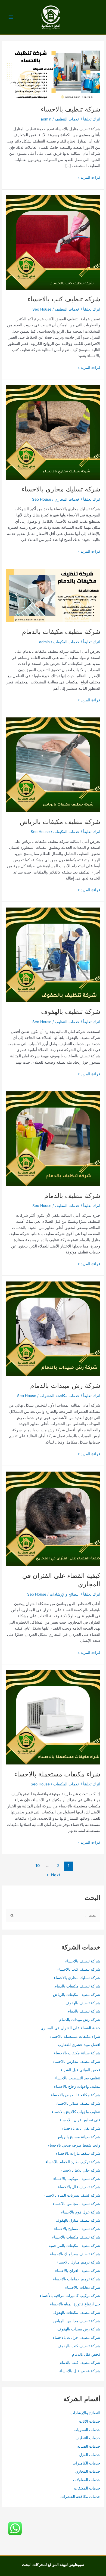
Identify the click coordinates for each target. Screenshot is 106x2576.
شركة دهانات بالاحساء (83, 2287)
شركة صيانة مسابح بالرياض (78, 2137)
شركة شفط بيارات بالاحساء (78, 2153)
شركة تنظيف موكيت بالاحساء (77, 2179)
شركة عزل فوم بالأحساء (81, 2212)
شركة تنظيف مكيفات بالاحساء (76, 2237)
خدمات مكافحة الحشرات (60, 1396)
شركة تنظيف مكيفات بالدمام (61, 632)
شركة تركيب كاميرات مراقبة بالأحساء (70, 2296)
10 (38, 1866)
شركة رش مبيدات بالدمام (65, 1385)
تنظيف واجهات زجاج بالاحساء (77, 2086)
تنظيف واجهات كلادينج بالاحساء (76, 2112)
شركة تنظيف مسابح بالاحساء (77, 2229)
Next (53, 1875)
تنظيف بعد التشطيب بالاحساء (77, 2078)
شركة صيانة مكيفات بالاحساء (77, 2053)
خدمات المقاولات (87, 2480)
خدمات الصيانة (89, 2446)
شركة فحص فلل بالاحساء (80, 2371)
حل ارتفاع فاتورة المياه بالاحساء (75, 2304)
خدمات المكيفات (66, 642)
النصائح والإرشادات (65, 1594)
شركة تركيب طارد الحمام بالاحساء (73, 2162)
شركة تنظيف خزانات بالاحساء (77, 2337)
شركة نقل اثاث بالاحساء (81, 2128)
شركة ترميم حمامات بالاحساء (77, 2279)
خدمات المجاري (67, 499)
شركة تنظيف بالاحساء (71, 109)
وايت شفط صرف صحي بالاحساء (74, 2145)
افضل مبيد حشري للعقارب (79, 2045)
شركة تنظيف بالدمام (72, 1196)
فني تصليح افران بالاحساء (80, 2120)
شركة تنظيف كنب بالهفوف (79, 2346)
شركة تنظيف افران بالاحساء (78, 2271)
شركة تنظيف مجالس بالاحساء (76, 2204)
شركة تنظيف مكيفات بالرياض (60, 822)
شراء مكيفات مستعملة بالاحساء (57, 1774)
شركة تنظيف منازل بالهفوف (78, 2220)
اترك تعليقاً (92, 119)
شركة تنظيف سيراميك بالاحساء (75, 2254)
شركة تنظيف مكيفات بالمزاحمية (74, 2246)
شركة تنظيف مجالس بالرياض (77, 2321)
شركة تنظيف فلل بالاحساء (79, 2187)
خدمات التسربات (87, 2430)
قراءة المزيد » (89, 178)
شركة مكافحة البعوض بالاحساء (76, 2095)
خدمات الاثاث (90, 2421)
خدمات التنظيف (67, 119)
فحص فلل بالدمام (86, 2354)
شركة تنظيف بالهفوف (71, 1012)
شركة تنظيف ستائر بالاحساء (78, 2103)
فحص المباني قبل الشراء (80, 2070)
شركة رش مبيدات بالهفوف (79, 2329)
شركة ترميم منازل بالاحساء (78, 2262)
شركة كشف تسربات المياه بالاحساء (72, 2195)
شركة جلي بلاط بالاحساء (80, 2170)
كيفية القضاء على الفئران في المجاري (70, 2028)
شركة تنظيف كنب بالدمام (80, 2363)
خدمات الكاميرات (86, 2463)
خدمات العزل (90, 2455)
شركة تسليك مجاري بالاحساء (61, 489)
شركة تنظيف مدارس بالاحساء (76, 2061)
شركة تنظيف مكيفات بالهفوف (76, 2312)
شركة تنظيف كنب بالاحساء (64, 299)
